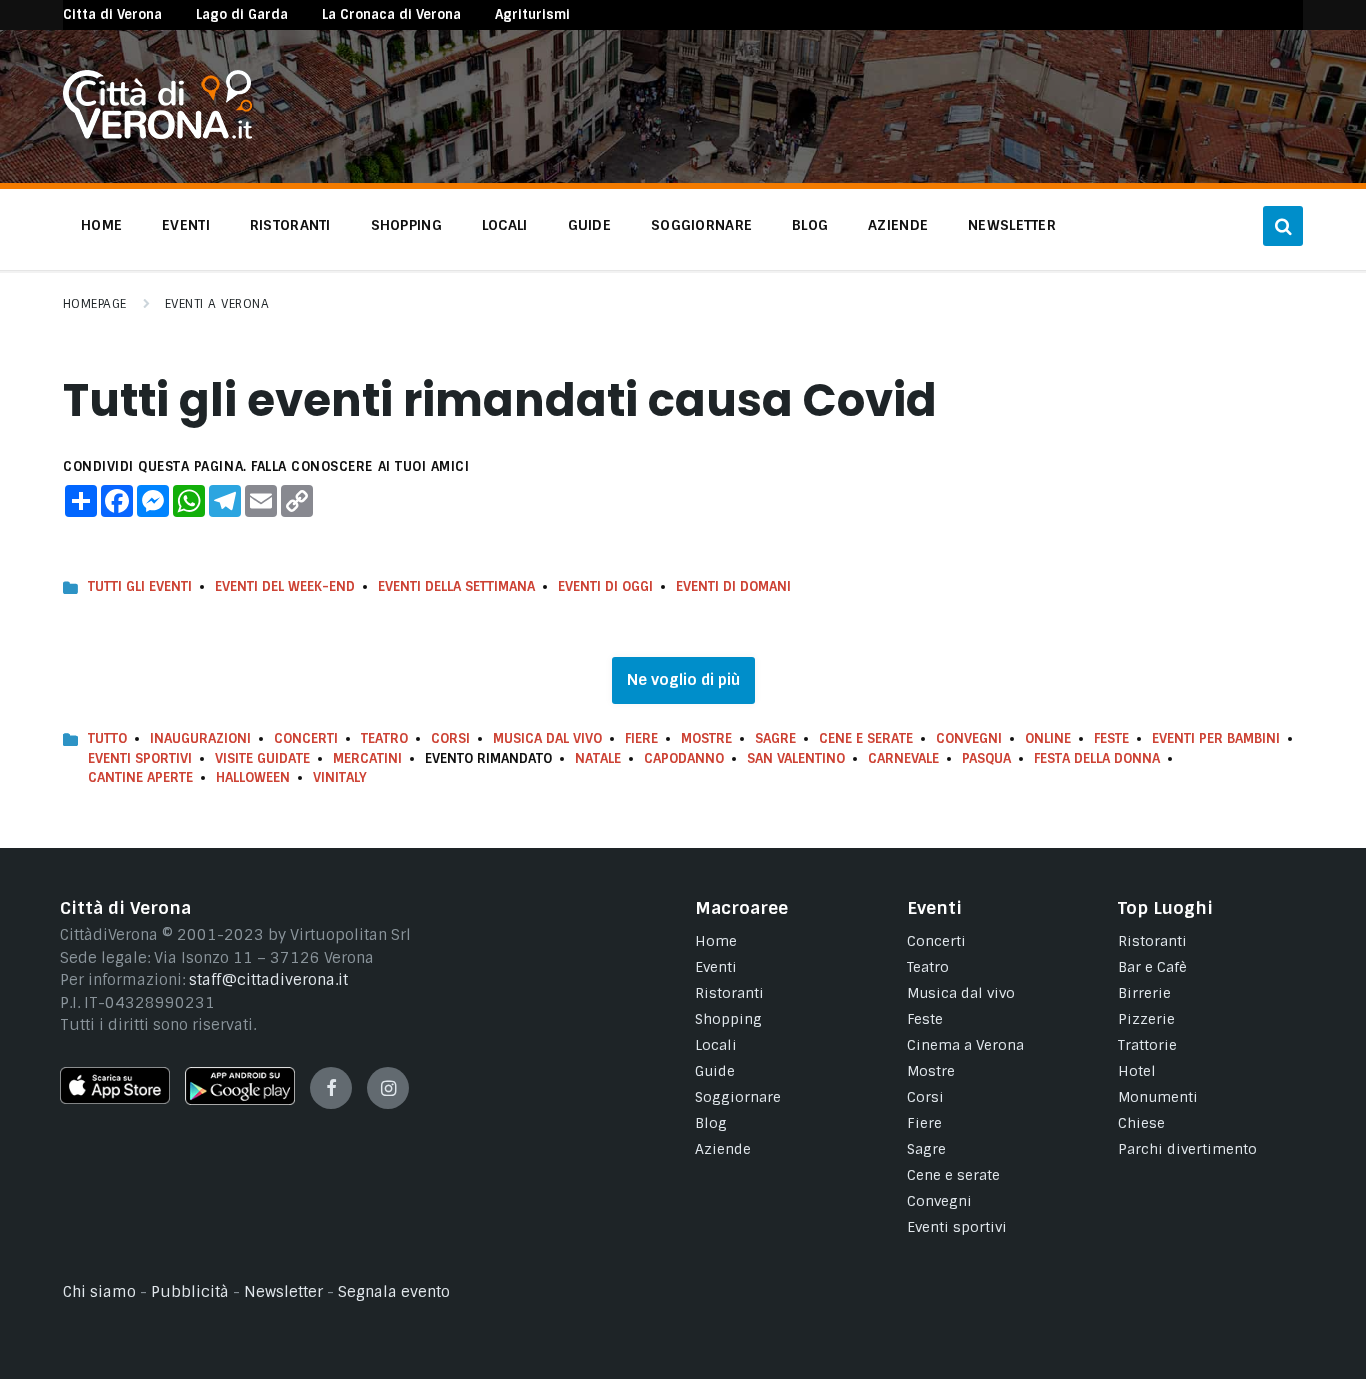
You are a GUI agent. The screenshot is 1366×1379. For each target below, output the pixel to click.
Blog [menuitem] (810, 225)
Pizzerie (1146, 1019)
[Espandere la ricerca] (1283, 226)
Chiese (1141, 1123)
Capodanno (684, 758)
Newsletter (283, 1292)
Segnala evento (394, 1292)
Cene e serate (866, 738)
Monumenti (1158, 1097)
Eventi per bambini (1216, 738)
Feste (1111, 738)
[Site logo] (157, 134)
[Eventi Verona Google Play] (240, 1100)
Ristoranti (729, 993)
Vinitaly (340, 777)
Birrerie (1144, 993)
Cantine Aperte (140, 777)
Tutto (107, 738)
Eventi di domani (733, 586)
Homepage (95, 304)
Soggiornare (738, 1097)
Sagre (775, 738)
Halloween (253, 777)
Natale (598, 758)
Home (716, 941)
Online (1048, 738)
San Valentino (796, 758)
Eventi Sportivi (140, 758)
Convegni (969, 738)
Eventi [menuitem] (186, 225)
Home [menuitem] (101, 225)
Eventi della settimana (456, 586)
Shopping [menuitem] (406, 225)
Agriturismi (532, 14)
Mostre (706, 738)
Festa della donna (1097, 758)
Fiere (641, 738)
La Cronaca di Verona (391, 14)
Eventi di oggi (605, 586)
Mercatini (367, 758)
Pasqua (986, 758)
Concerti (306, 738)
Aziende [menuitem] (898, 225)
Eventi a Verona (217, 304)
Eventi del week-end (285, 586)
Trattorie (1147, 1045)
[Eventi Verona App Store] (115, 1099)
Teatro (384, 738)
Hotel (1137, 1071)
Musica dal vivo (547, 738)
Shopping (728, 1019)
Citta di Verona (112, 14)
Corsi (450, 738)
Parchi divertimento (1187, 1149)
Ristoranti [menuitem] (290, 225)
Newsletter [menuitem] (1012, 225)
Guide (715, 1071)
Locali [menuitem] (505, 225)
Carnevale (903, 758)
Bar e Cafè (1152, 967)
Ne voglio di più (683, 680)
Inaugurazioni (200, 738)
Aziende (723, 1149)
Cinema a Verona (965, 1045)
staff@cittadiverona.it (268, 980)
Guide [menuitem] (589, 225)
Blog (711, 1123)
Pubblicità (190, 1292)
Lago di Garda (242, 14)
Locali (716, 1045)
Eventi (716, 967)
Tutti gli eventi (140, 586)
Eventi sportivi (957, 1227)
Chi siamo (99, 1292)
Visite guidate (262, 758)
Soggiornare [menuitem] (701, 225)
